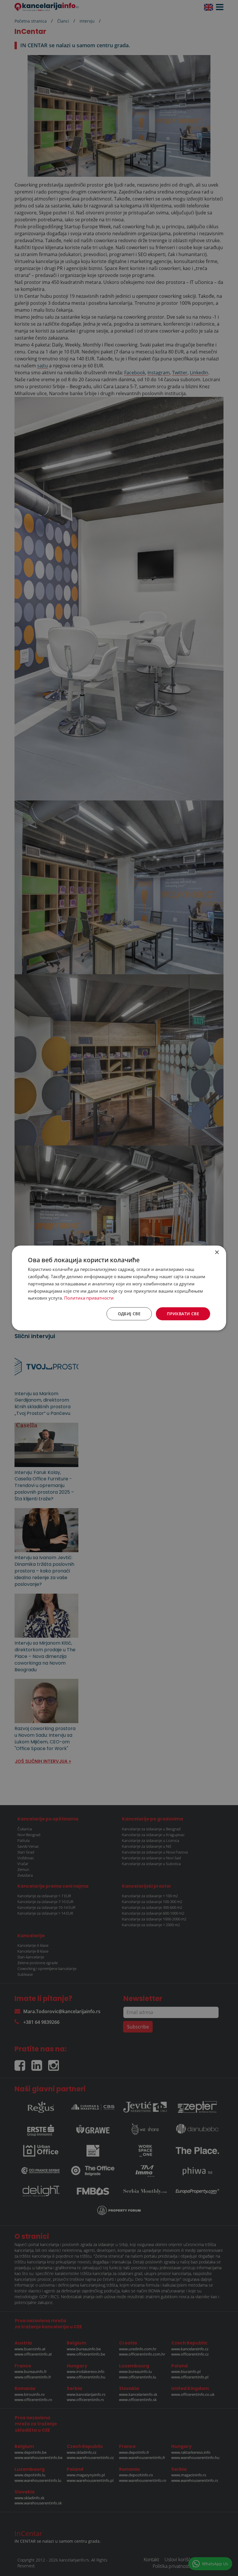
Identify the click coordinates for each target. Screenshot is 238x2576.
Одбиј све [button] (129, 1314)
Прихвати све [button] (183, 1314)
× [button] (217, 1253)
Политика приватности (89, 1298)
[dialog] (119, 1288)
